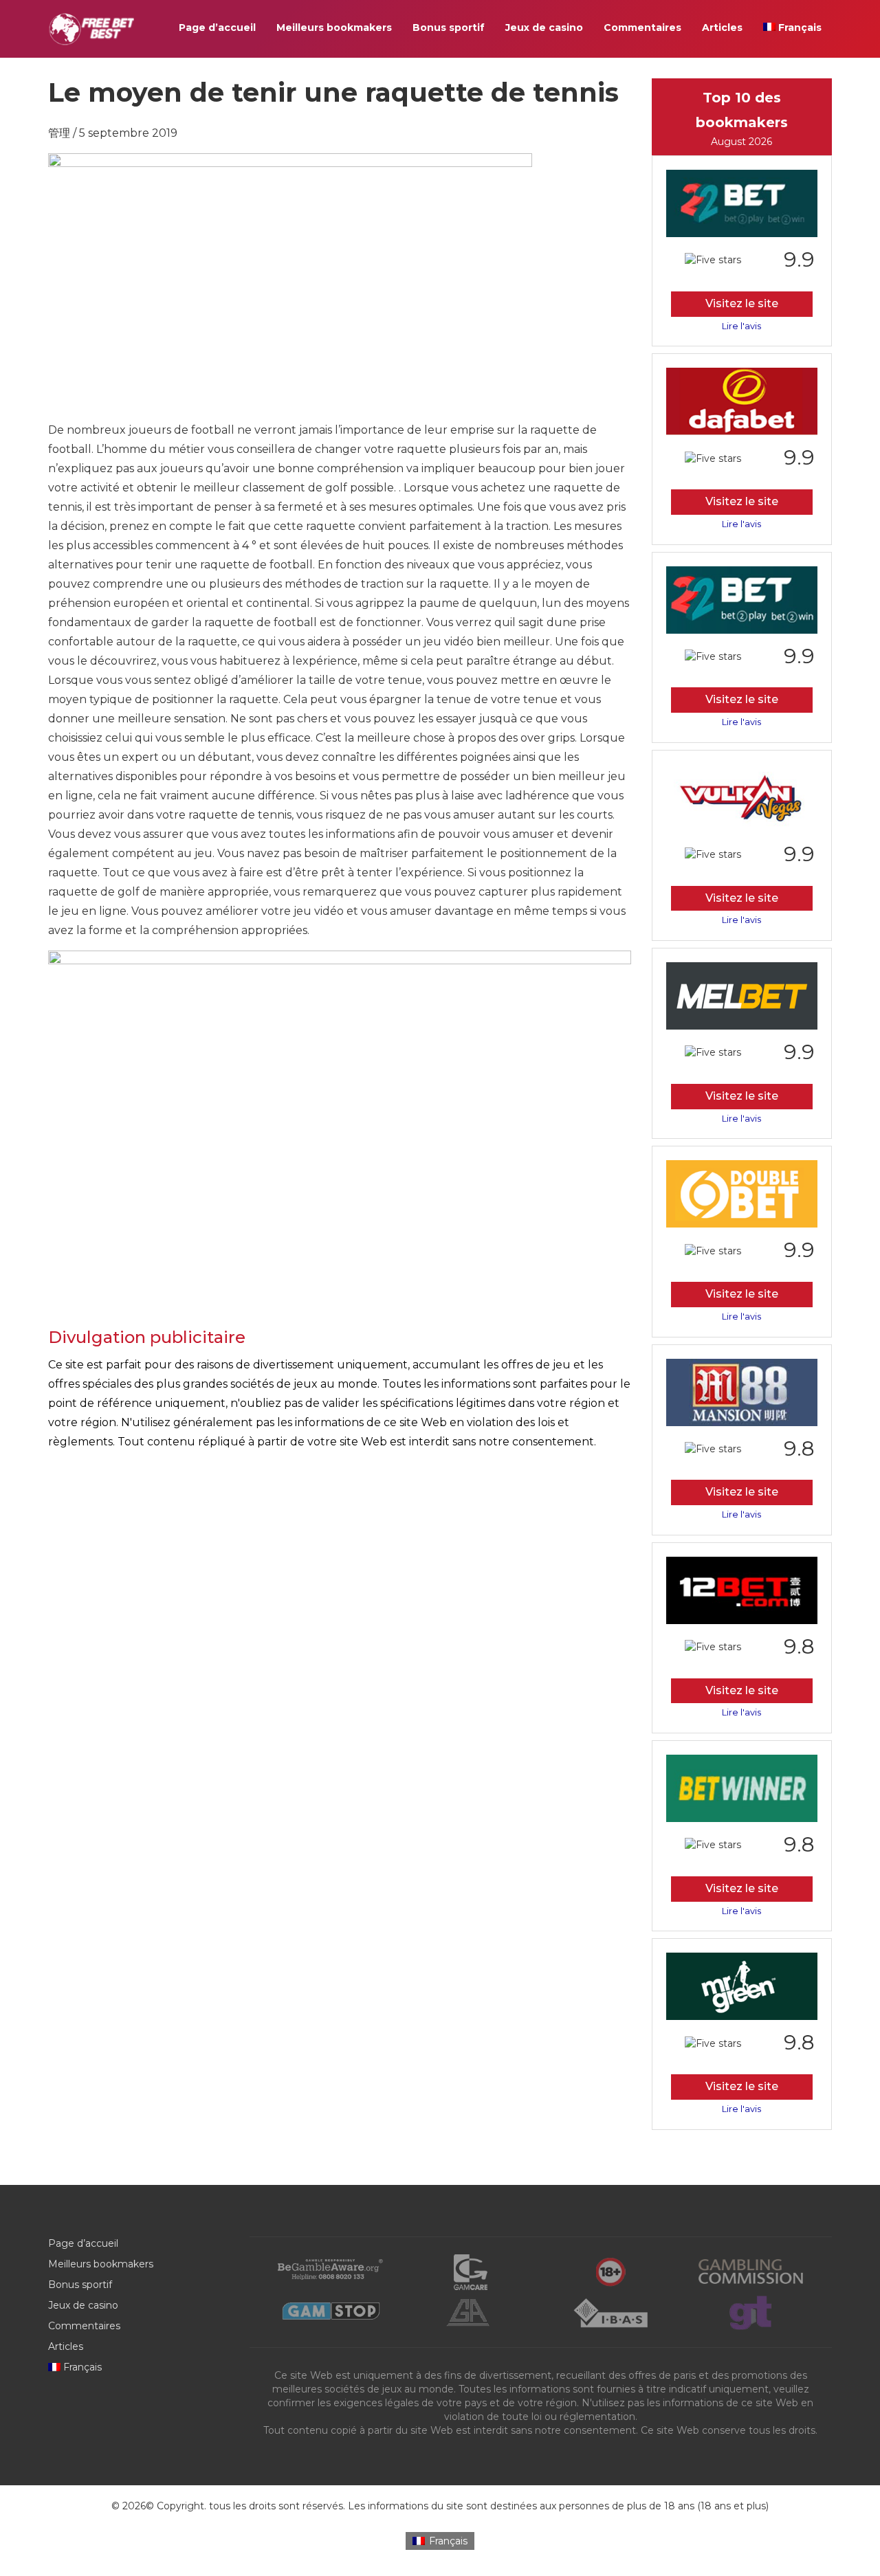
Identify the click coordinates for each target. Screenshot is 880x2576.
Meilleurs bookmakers (334, 27)
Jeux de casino (544, 27)
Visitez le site (742, 303)
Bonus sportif (449, 27)
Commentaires (642, 27)
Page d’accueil (217, 27)
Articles (722, 27)
